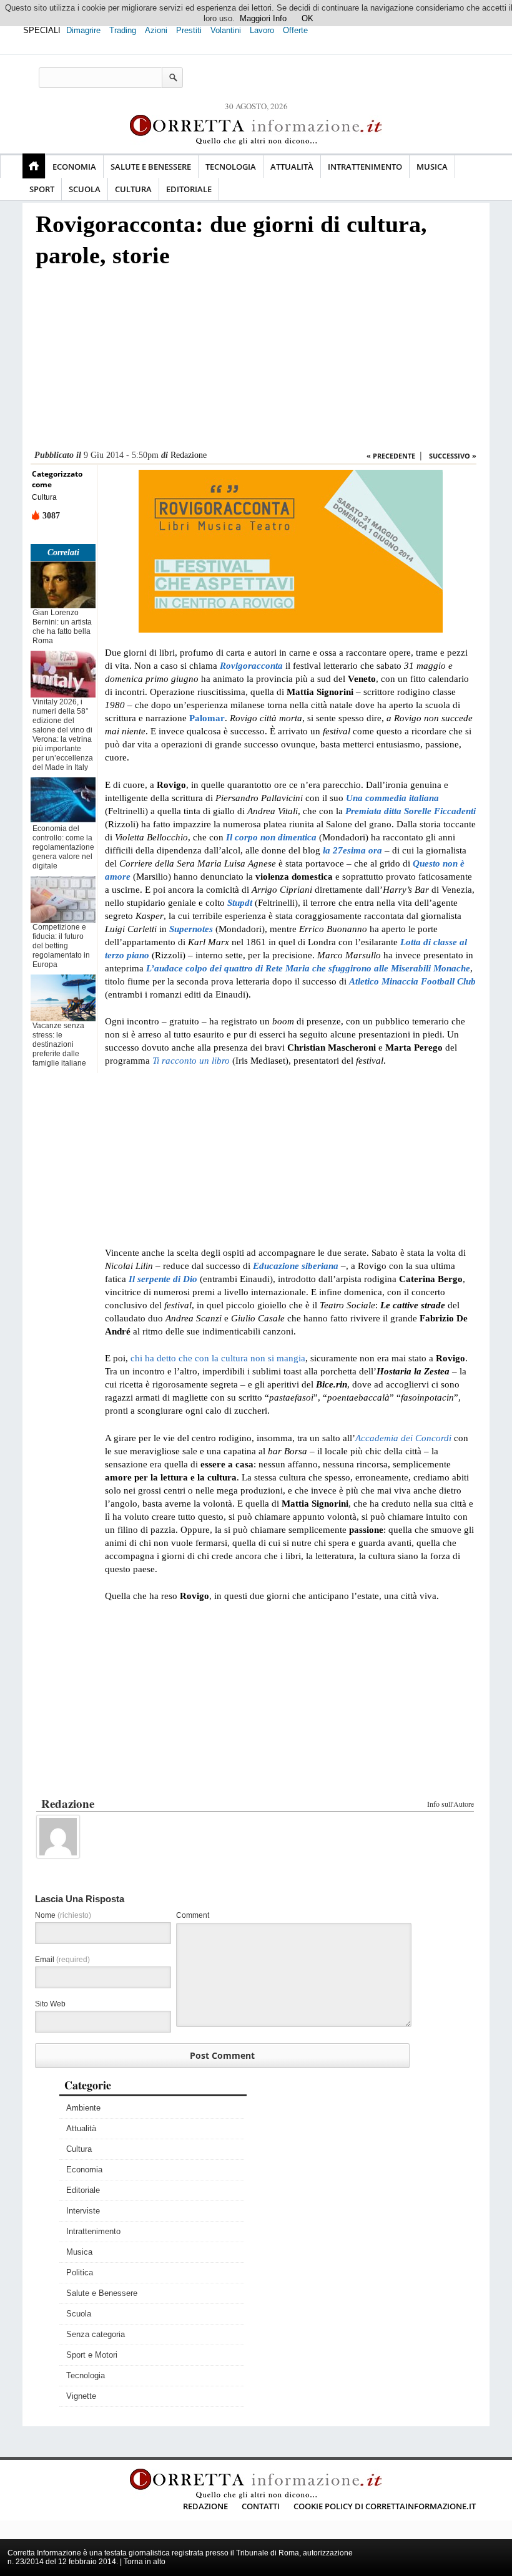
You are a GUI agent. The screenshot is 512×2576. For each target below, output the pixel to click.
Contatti (261, 2506)
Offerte (295, 30)
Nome (63, 1915)
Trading (123, 30)
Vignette (81, 2396)
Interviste (83, 2211)
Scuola (85, 189)
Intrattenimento (365, 167)
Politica (80, 2272)
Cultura (133, 189)
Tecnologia (231, 167)
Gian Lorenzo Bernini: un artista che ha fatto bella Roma (62, 627)
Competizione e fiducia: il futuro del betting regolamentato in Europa (61, 946)
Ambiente (83, 2108)
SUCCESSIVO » (453, 456)
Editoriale (189, 189)
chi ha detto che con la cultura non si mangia (218, 1358)
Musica (432, 167)
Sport (42, 189)
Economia (74, 167)
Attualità (292, 167)
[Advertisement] (254, 362)
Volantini (226, 30)
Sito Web (50, 2004)
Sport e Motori (92, 2355)
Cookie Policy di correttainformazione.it (385, 2506)
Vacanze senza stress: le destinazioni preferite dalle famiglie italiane (59, 1044)
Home (34, 166)
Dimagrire (83, 30)
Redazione (189, 455)
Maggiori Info (263, 18)
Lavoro (262, 30)
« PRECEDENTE (391, 456)
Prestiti (189, 30)
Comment (193, 1915)
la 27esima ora (352, 850)
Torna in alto (145, 2562)
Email (62, 1960)
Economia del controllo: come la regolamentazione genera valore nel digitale (63, 847)
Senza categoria (96, 2334)
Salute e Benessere (151, 167)
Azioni (156, 30)
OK (308, 18)
